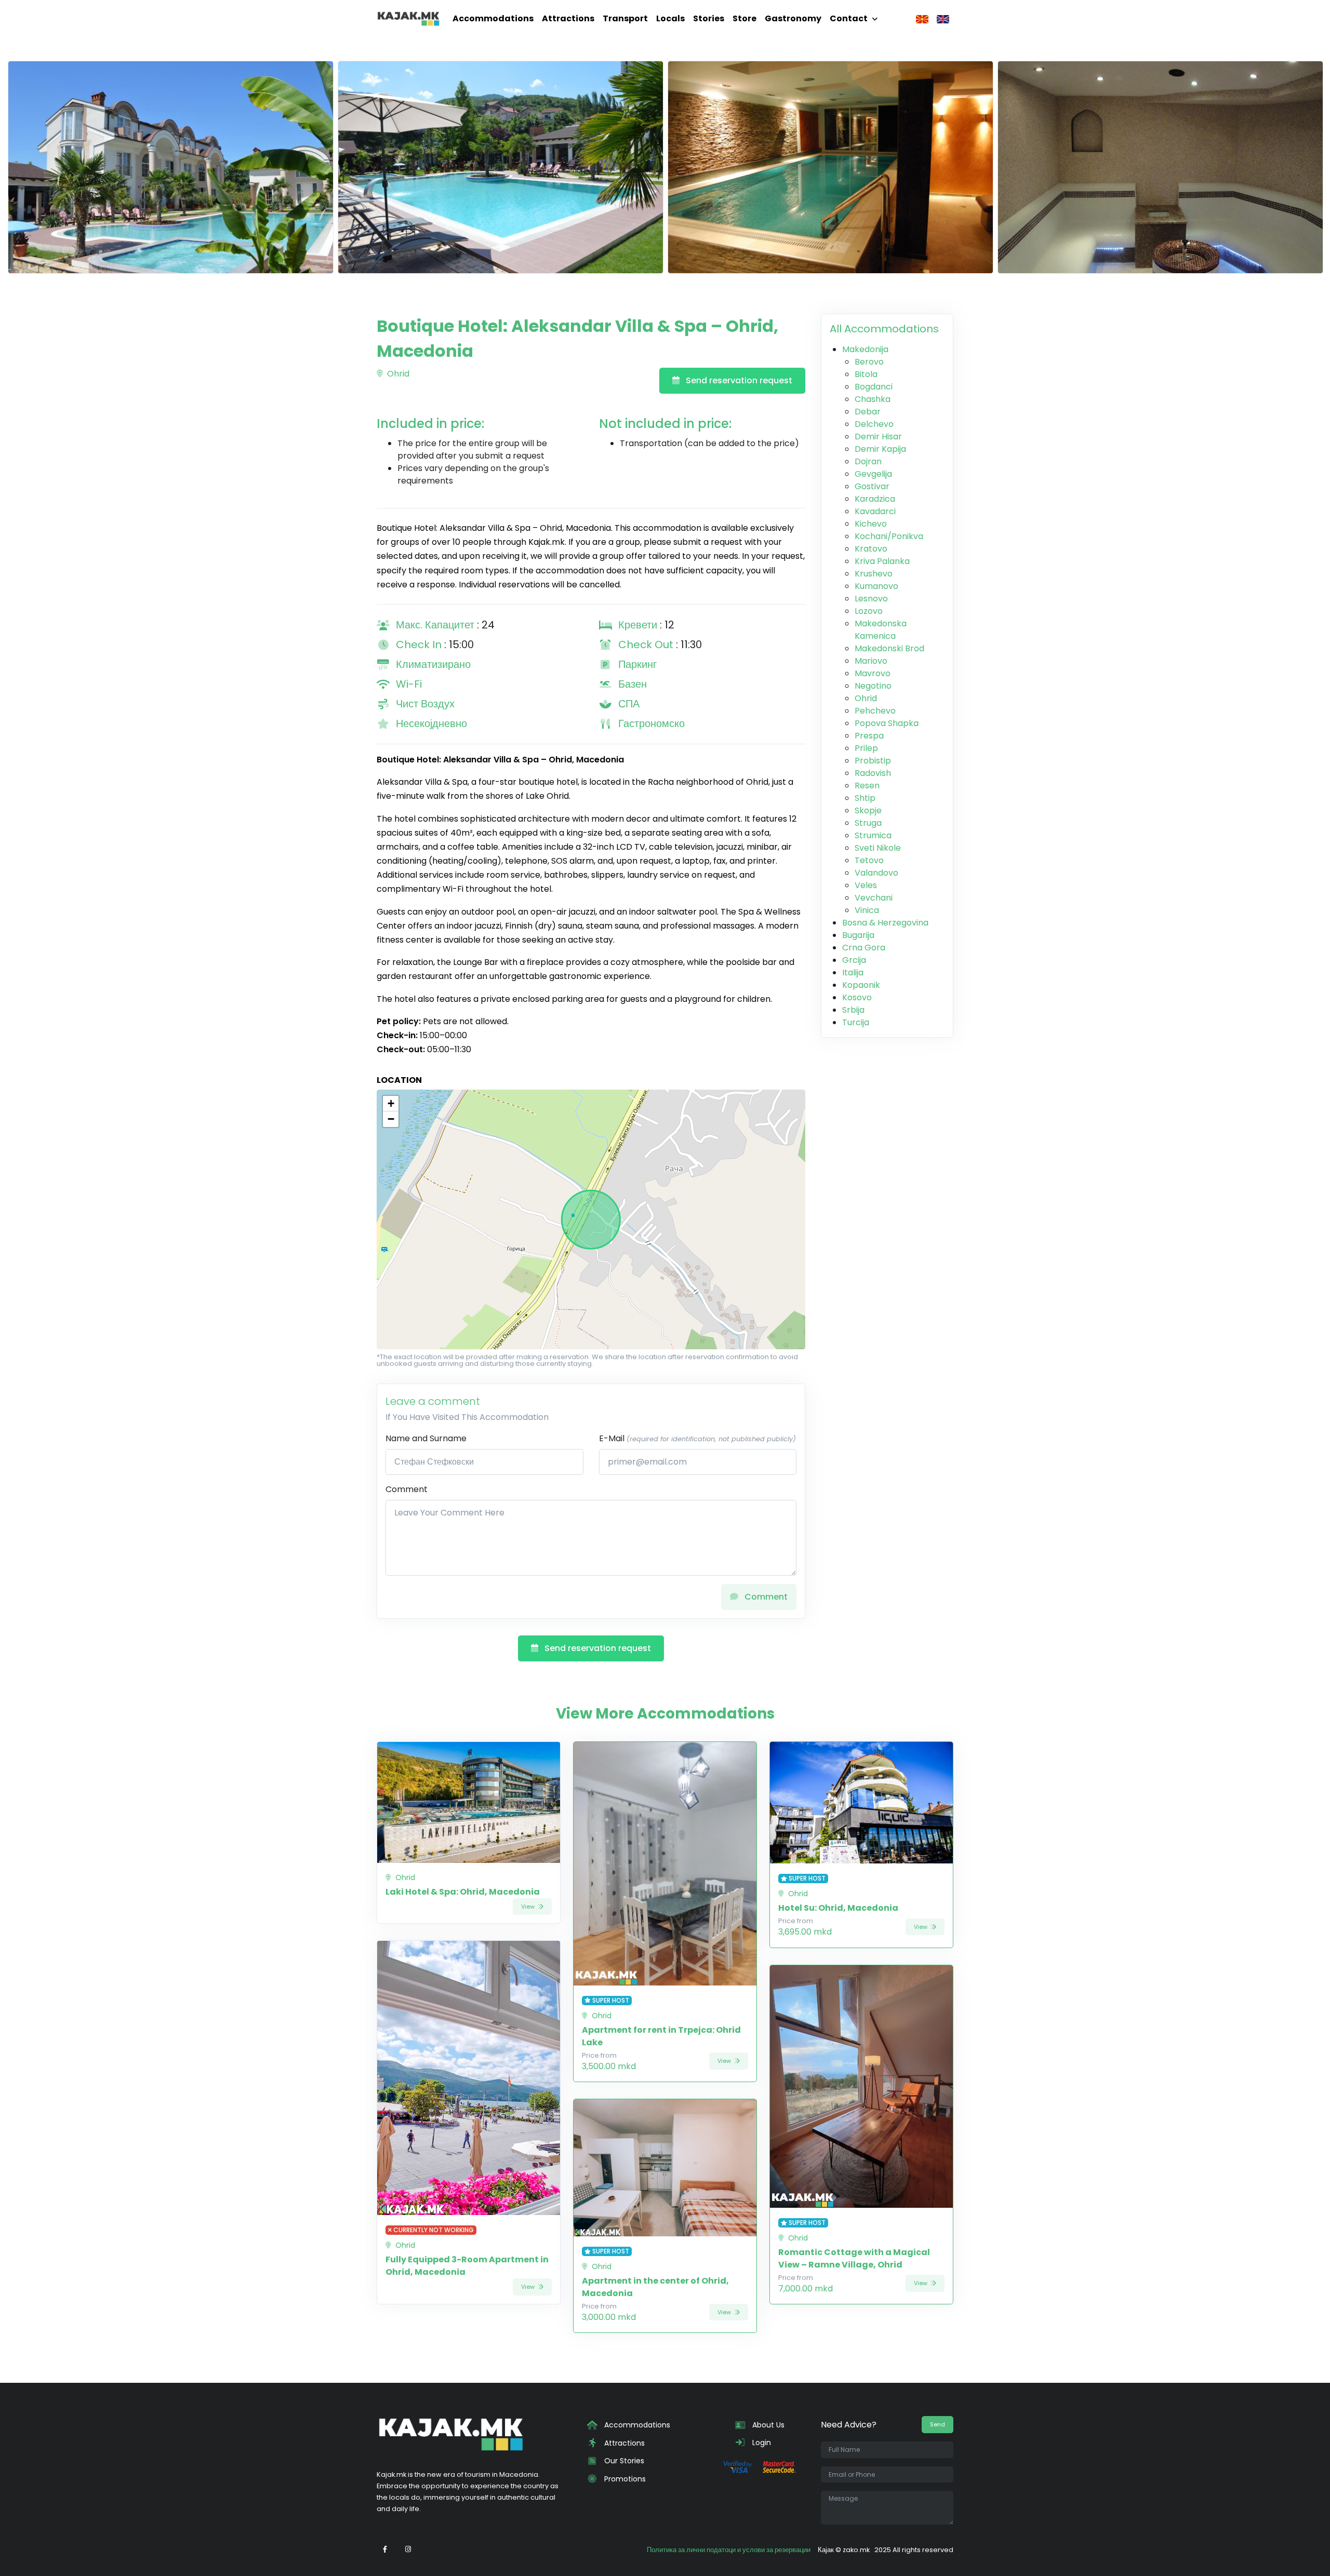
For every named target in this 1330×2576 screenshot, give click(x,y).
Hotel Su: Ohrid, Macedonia (838, 1908)
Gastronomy (793, 18)
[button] (391, 1104)
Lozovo (869, 611)
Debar (868, 412)
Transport (625, 18)
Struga (868, 823)
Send (937, 2424)
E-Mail (697, 1438)
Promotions (624, 2479)
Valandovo (876, 873)
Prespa (869, 736)
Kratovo (871, 549)
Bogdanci (874, 387)
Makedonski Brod (889, 648)
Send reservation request (738, 380)
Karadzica (875, 499)
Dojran (868, 461)
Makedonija (865, 349)
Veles (866, 885)
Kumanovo (876, 586)
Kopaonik (861, 985)
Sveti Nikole (878, 848)
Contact (849, 18)
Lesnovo (871, 599)
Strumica (873, 835)
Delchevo (874, 424)
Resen (867, 786)
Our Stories (623, 2461)
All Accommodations (884, 329)
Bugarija (858, 935)
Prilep (866, 748)
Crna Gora (864, 948)
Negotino (873, 686)
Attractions (568, 18)
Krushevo (874, 574)
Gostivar (872, 486)
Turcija (856, 1022)
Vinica (867, 910)
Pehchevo (875, 711)
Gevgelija (873, 474)
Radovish (873, 773)
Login (761, 2443)
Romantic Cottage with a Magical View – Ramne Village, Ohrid (854, 2258)
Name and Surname (426, 1438)
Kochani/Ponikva (889, 536)
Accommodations (493, 18)
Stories (709, 18)
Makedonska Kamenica (881, 630)
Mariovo (871, 661)
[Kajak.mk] (408, 19)
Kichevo (871, 524)
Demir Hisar (878, 437)
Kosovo (857, 997)
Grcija (854, 960)
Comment (407, 1489)
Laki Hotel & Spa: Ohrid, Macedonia (463, 1892)
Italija (853, 972)
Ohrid (397, 374)
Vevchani (874, 898)
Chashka (873, 399)
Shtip (865, 798)
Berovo (869, 362)
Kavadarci (875, 511)
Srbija (853, 1010)
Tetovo (869, 860)
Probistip (873, 761)
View (529, 1907)
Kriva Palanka (882, 561)
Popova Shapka (887, 723)
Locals (670, 18)
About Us (767, 2425)
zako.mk (856, 2550)
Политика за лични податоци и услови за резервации (729, 2550)
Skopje (868, 810)
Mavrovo (873, 673)
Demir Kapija (880, 449)
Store (744, 18)
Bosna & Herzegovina (885, 923)
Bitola (866, 374)
